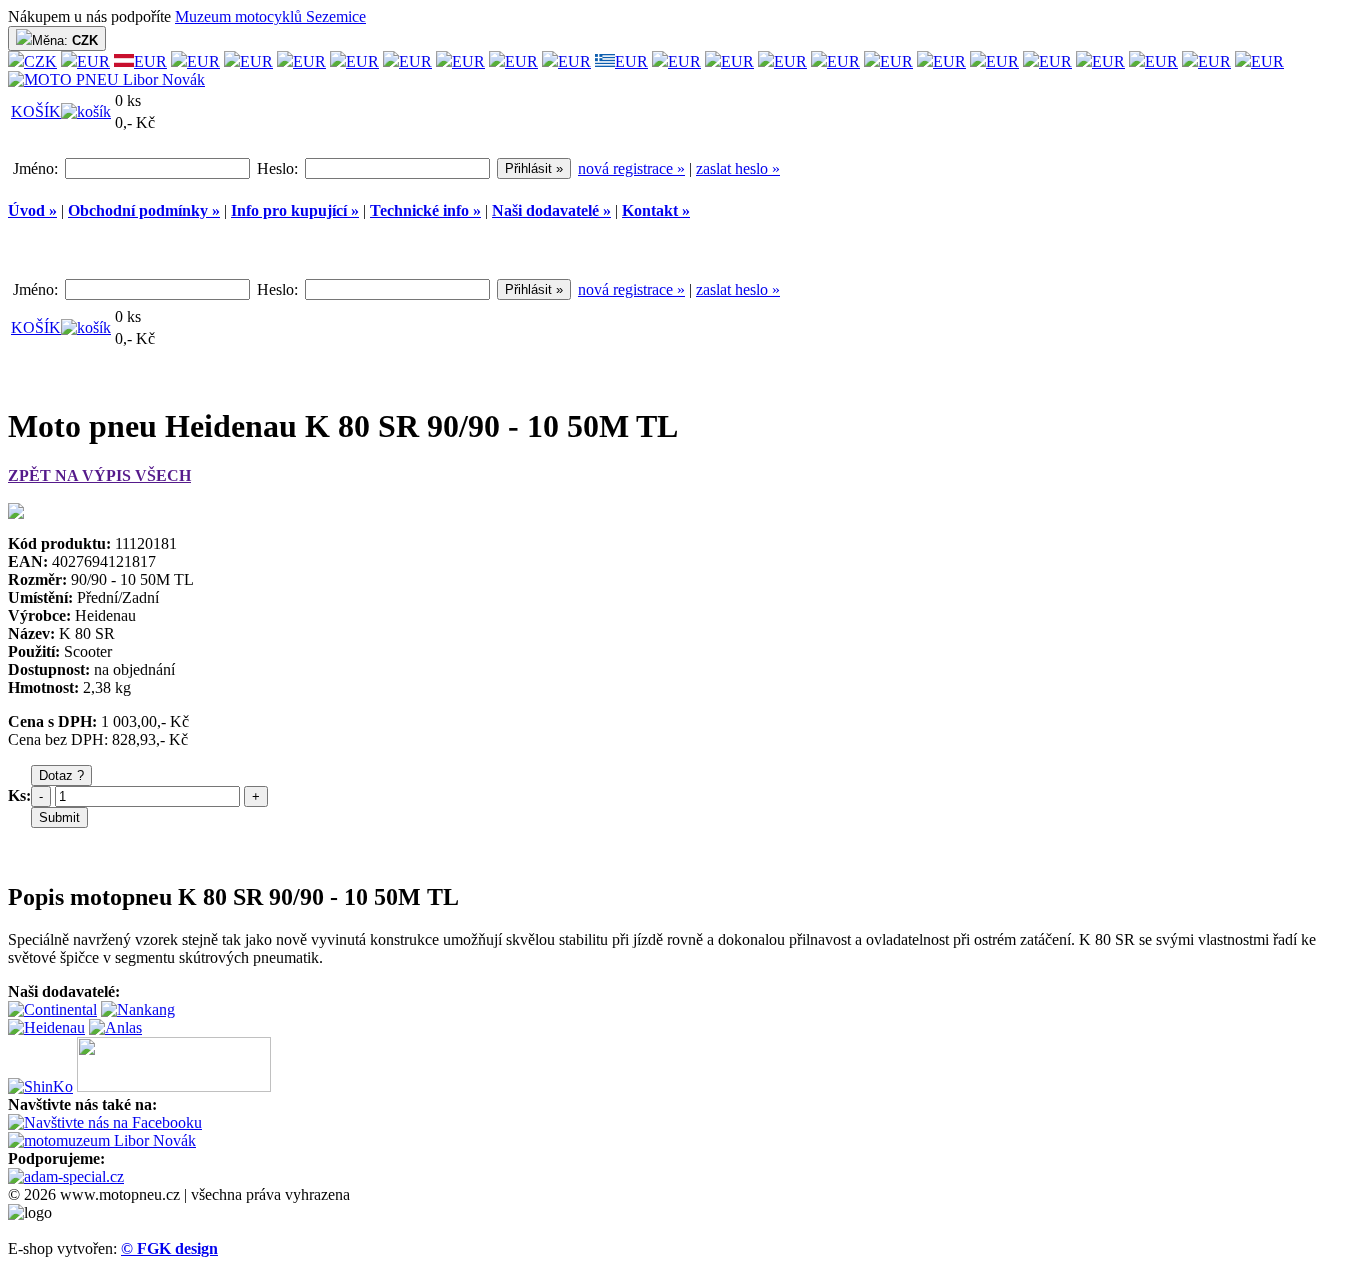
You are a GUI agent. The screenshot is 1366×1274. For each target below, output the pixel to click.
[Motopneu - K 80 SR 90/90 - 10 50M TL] (16, 513)
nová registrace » (631, 168)
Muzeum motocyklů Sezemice (270, 16)
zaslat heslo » (738, 168)
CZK (40, 61)
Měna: (65, 40)
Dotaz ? (61, 775)
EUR (93, 61)
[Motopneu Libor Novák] (106, 79)
